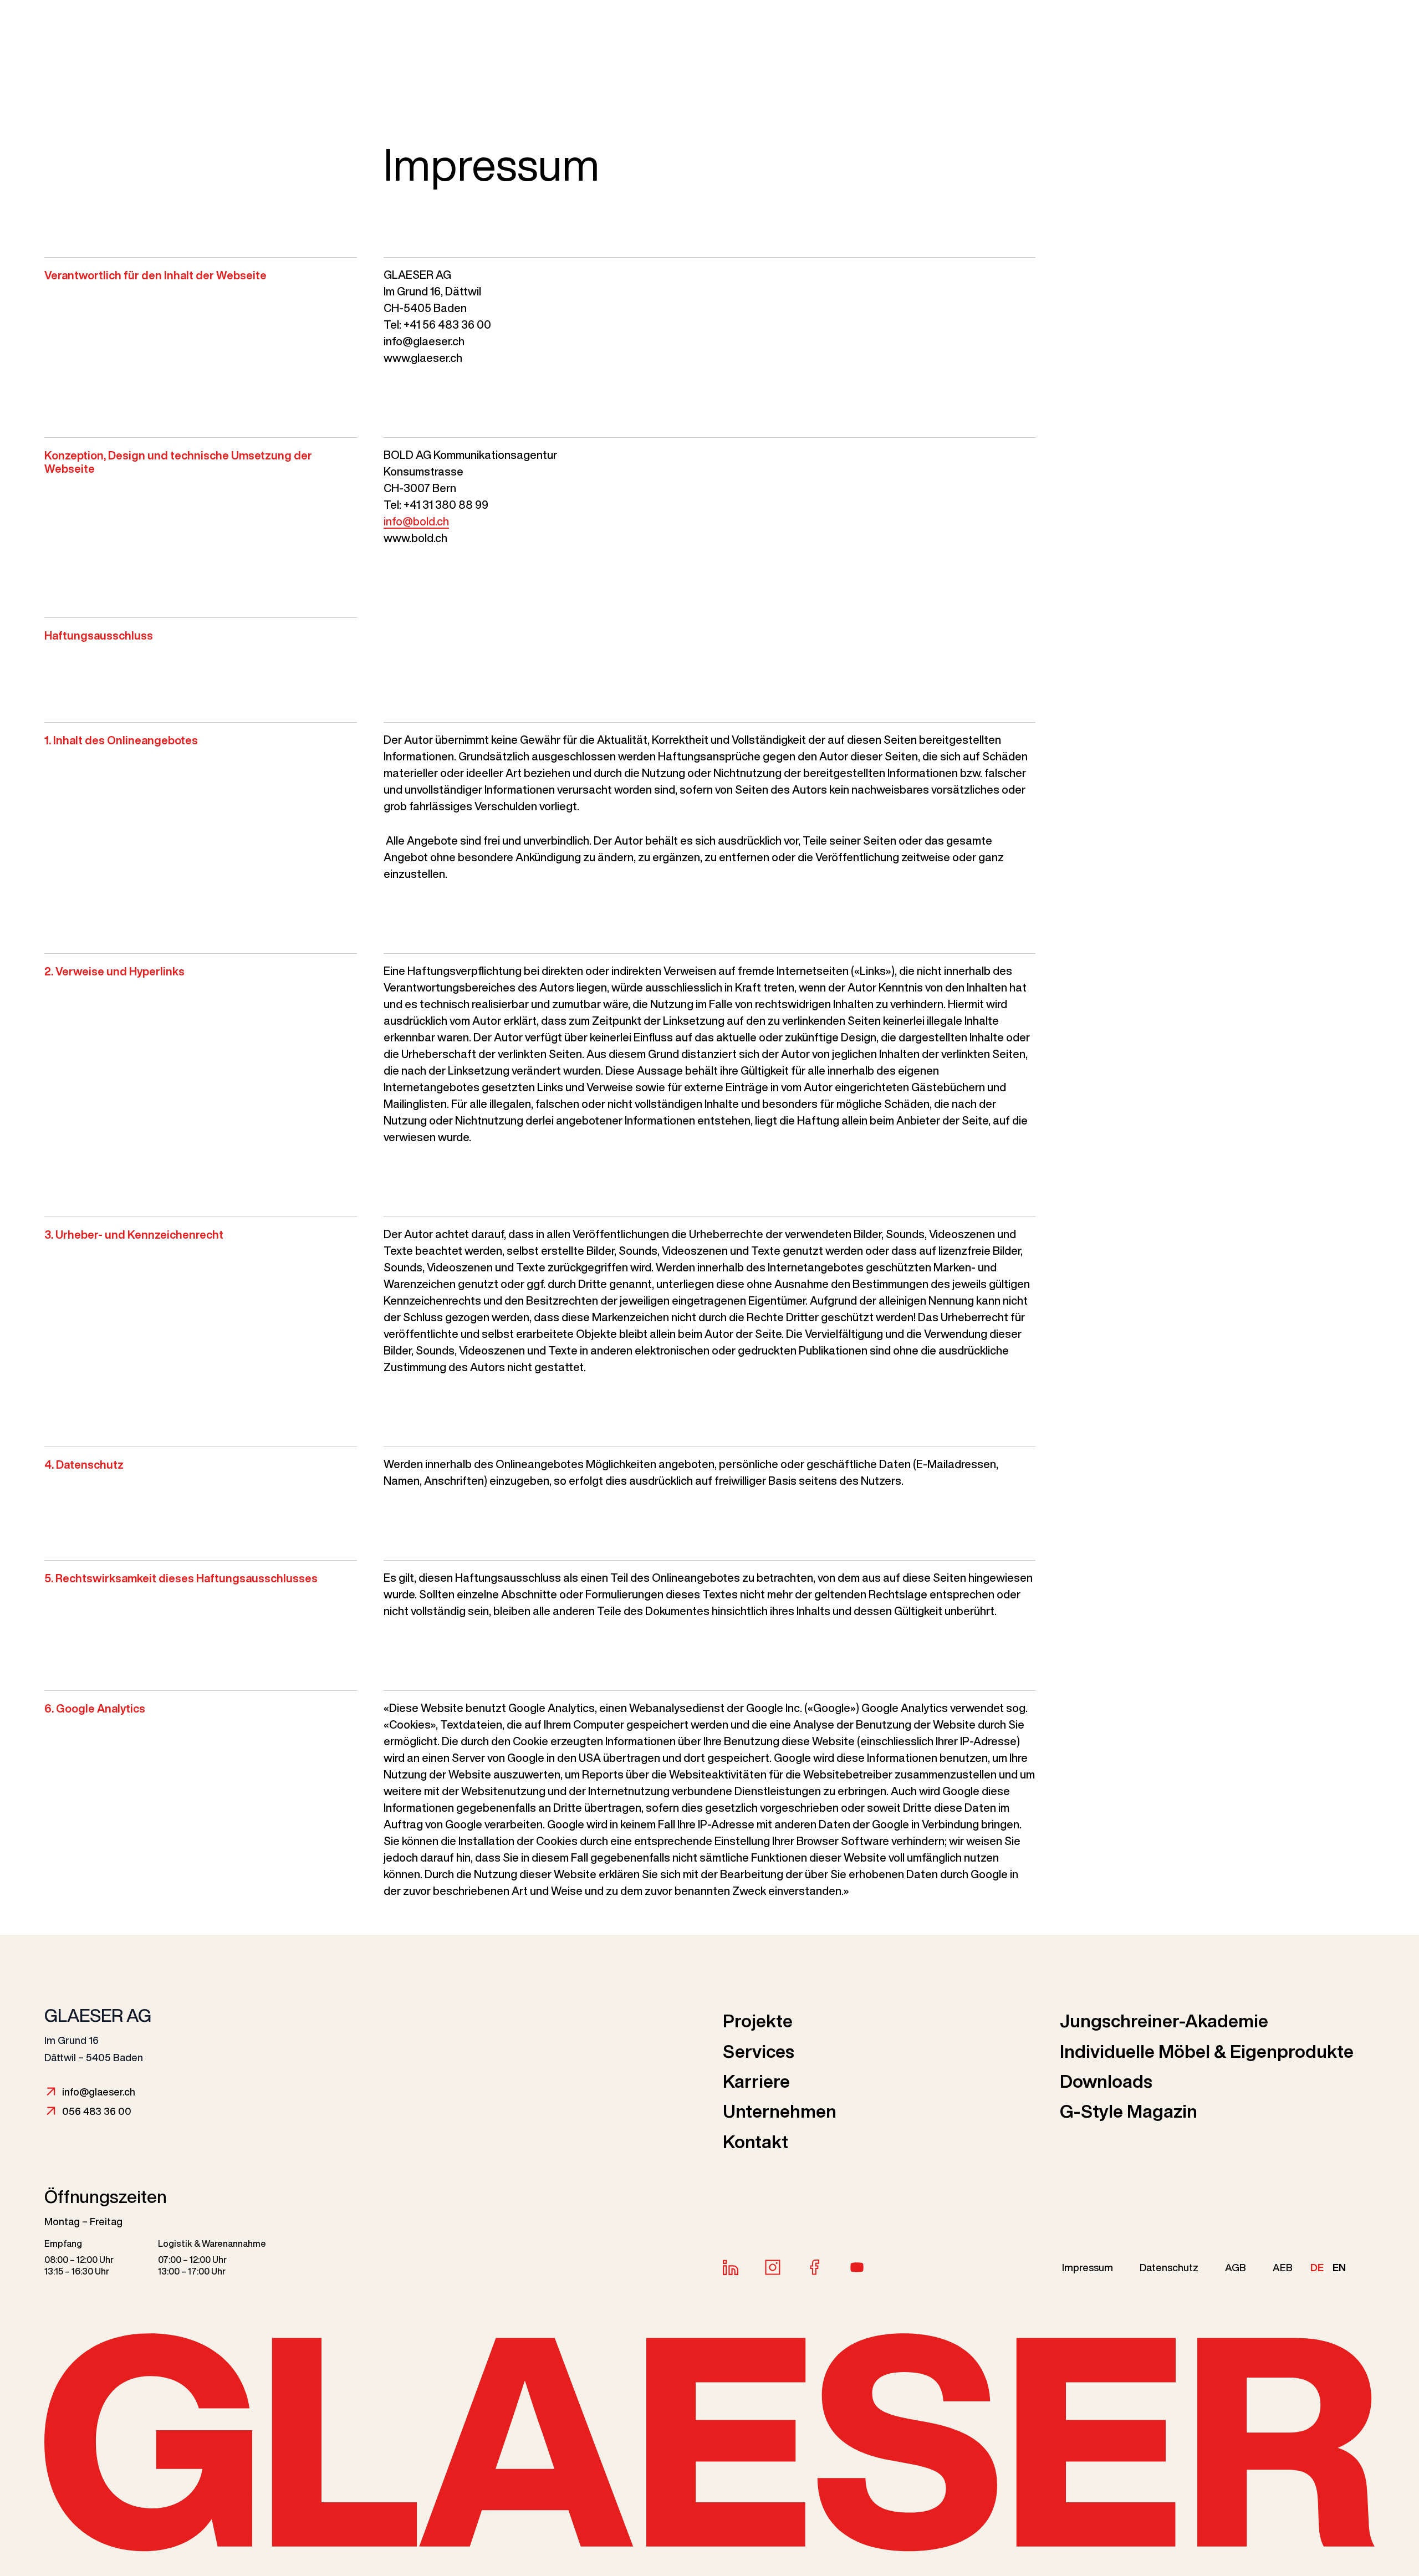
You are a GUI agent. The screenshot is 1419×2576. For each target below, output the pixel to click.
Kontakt (756, 2141)
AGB (1236, 2267)
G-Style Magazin (1129, 2111)
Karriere (756, 2081)
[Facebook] (815, 2267)
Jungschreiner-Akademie (1164, 2021)
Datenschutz (1169, 2267)
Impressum (1088, 2267)
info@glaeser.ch (99, 2092)
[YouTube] (857, 2267)
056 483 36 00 (97, 2111)
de (1317, 2267)
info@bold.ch (416, 521)
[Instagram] (773, 2267)
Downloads (1106, 2081)
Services (759, 2051)
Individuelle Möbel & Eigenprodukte (1207, 2051)
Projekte (758, 2021)
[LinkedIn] (731, 2267)
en (1339, 2267)
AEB (1283, 2267)
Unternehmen (780, 2111)
